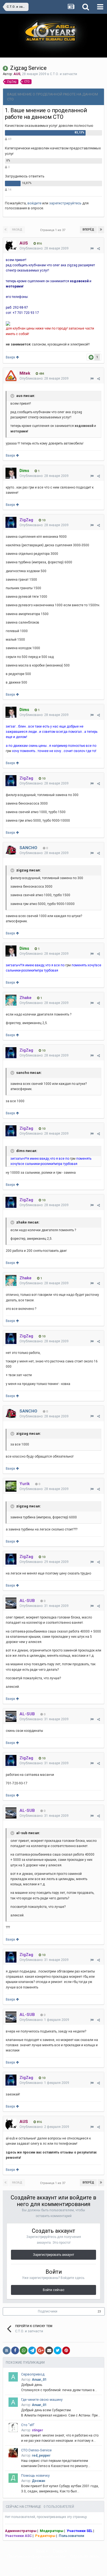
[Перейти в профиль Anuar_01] (13, 2377)
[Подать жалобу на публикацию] (92, 249)
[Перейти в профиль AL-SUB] (11, 1603)
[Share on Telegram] (32, 2350)
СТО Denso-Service (36, 2450)
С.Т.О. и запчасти (64, 74)
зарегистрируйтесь (65, 203)
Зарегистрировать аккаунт (54, 2255)
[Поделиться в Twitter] (58, 2350)
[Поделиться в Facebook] (15, 2350)
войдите (34, 203)
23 (99, 2312)
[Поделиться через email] (49, 2350)
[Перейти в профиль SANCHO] (11, 850)
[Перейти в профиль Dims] (11, 473)
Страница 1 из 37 (54, 230)
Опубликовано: (44, 248)
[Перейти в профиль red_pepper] (13, 2453)
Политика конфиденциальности (36, 2556)
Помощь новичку (35, 2475)
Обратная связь (85, 2556)
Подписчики (48, 2311)
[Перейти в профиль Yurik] (11, 1486)
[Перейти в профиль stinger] (13, 2427)
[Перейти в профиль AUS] (11, 246)
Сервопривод (33, 2374)
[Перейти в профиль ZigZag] (11, 522)
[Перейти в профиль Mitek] (11, 376)
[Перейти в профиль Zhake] (11, 1000)
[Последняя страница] (101, 230)
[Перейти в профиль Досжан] (13, 2478)
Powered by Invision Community (54, 2568)
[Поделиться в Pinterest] (66, 2350)
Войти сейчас (54, 2290)
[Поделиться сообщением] (98, 249)
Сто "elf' (28, 2425)
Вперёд (88, 230)
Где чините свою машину (42, 2400)
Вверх (11, 357)
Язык (41, 2551)
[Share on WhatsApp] (24, 2350)
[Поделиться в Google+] (41, 2350)
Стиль (59, 2551)
